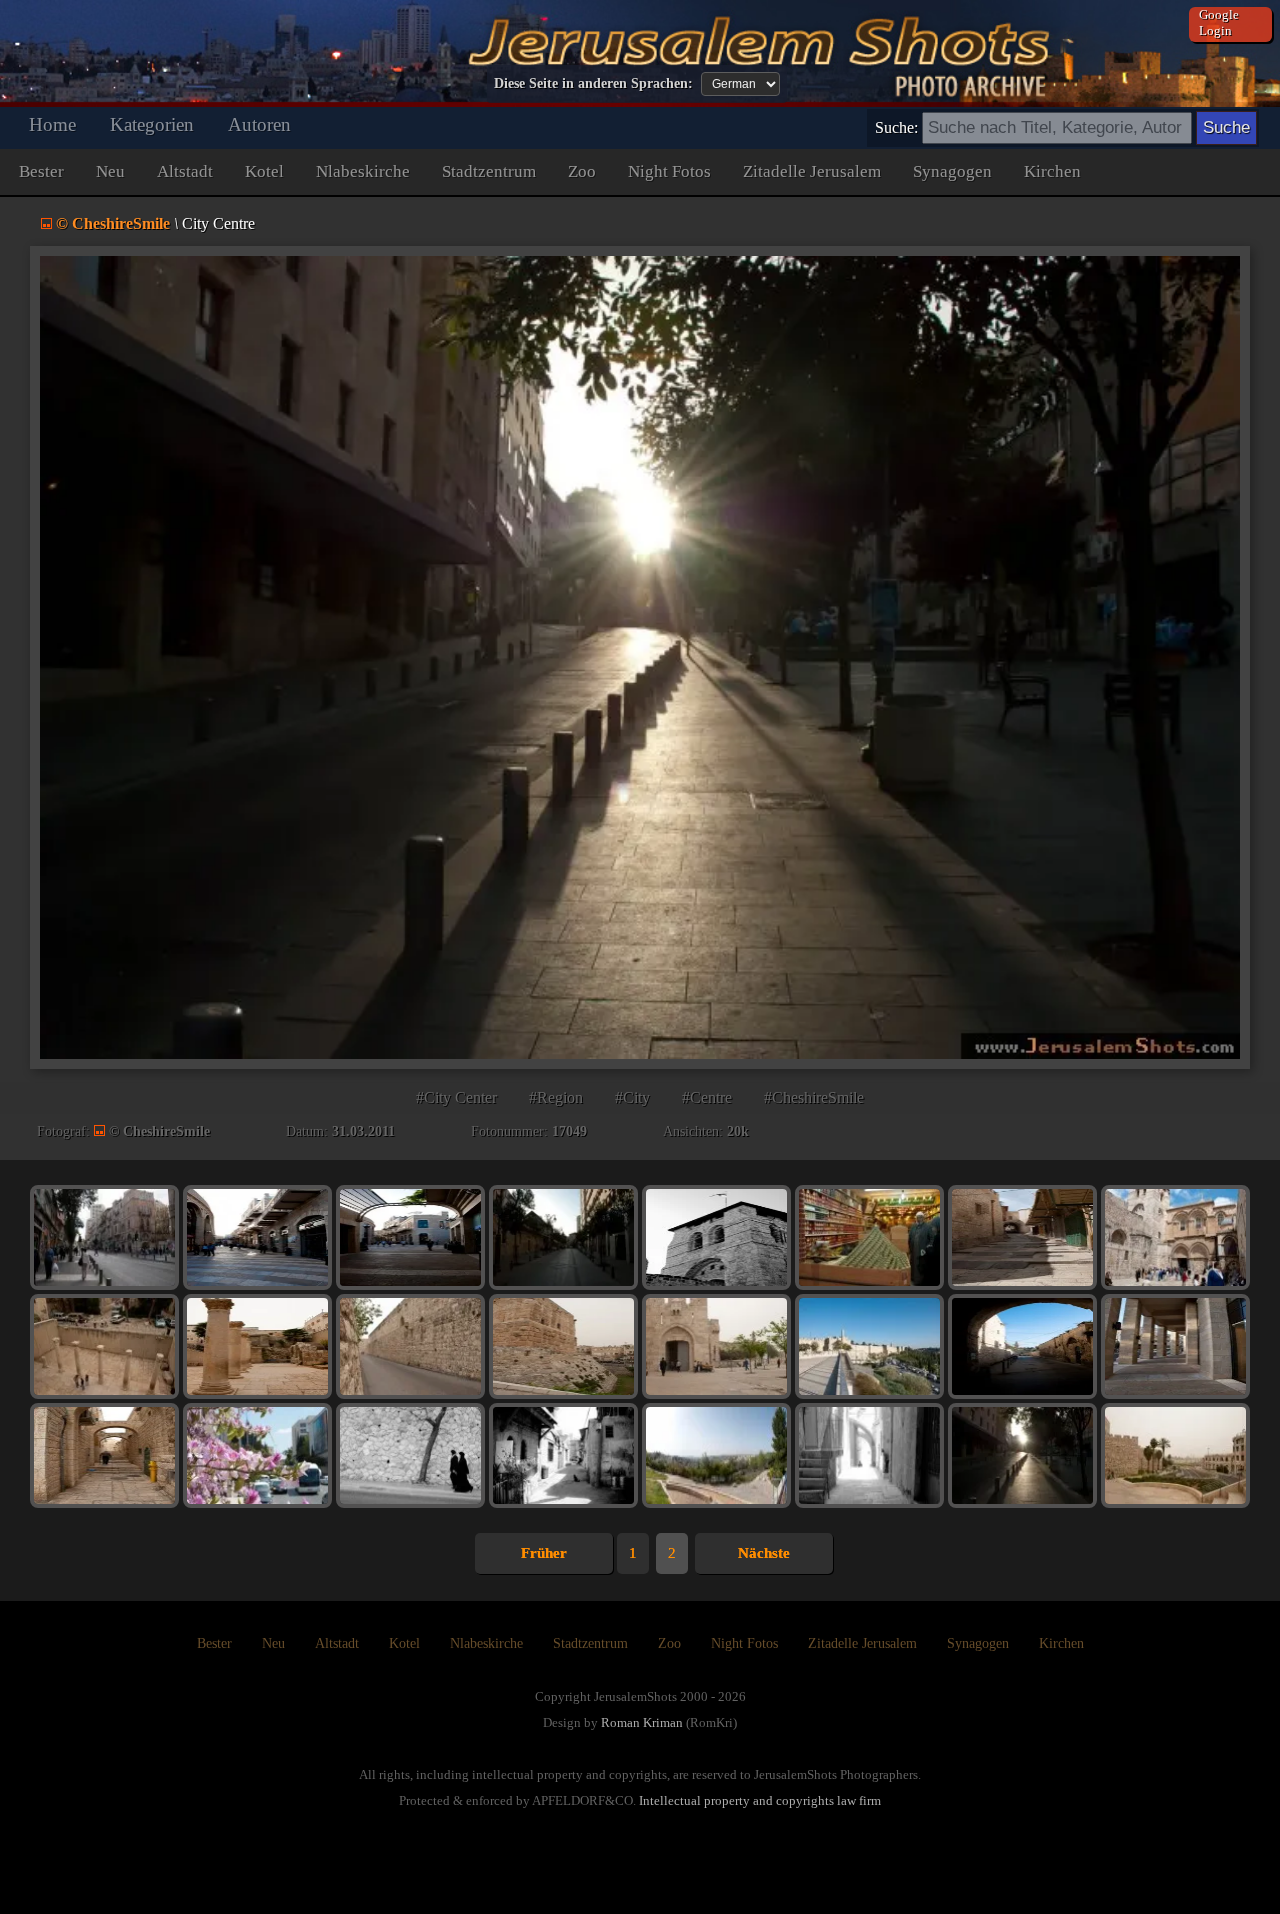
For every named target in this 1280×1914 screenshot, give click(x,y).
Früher (544, 1553)
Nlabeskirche (363, 171)
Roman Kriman (642, 1722)
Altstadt (185, 171)
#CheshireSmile (814, 1097)
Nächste (764, 1553)
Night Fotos (669, 171)
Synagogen (952, 171)
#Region (556, 1097)
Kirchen (1052, 171)
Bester (41, 171)
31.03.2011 (363, 1131)
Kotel (264, 171)
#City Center (456, 1097)
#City (632, 1097)
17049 (569, 1131)
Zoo (582, 171)
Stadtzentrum (489, 171)
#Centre (707, 1097)
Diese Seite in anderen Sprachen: (593, 83)
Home (52, 124)
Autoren (259, 124)
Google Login (1219, 22)
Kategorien (152, 124)
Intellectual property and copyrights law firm (760, 1800)
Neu (110, 171)
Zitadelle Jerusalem (812, 171)
